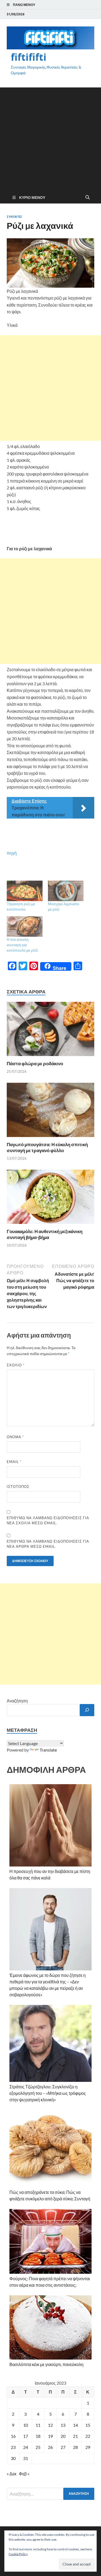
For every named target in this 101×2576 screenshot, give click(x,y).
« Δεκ (12, 2474)
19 (50, 2436)
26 (50, 2447)
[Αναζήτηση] (87, 1710)
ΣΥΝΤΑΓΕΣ (14, 217)
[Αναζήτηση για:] (50, 2494)
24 (26, 2447)
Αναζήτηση (17, 1701)
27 (63, 2447)
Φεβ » (24, 2474)
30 (13, 2458)
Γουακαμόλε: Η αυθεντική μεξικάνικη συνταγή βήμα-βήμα (45, 1234)
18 (38, 2436)
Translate (48, 1750)
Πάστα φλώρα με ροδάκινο (35, 1063)
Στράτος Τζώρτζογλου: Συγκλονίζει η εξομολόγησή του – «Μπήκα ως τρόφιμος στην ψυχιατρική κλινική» (48, 2093)
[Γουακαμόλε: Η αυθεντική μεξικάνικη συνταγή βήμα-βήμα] (50, 1198)
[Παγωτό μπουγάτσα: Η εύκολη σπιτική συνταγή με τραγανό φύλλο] (50, 1111)
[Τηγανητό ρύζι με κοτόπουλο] (25, 891)
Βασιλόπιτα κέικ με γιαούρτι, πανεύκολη (46, 2364)
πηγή (12, 853)
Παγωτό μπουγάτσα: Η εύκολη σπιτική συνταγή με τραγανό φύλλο (47, 1147)
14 (75, 2425)
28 (75, 2447)
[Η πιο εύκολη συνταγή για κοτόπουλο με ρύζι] (25, 926)
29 (88, 2447)
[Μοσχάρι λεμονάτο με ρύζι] (66, 891)
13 (63, 2425)
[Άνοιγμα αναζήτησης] (88, 198)
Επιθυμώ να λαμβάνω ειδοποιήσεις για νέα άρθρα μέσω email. (48, 1544)
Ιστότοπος (18, 1486)
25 (38, 2447)
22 (88, 2436)
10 (26, 2425)
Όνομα (15, 1437)
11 (38, 2425)
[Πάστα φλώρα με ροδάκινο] (50, 1031)
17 (26, 2436)
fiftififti (29, 57)
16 (13, 2436)
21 (75, 2436)
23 (13, 2447)
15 (88, 2425)
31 (26, 2458)
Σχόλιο (16, 1365)
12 (50, 2425)
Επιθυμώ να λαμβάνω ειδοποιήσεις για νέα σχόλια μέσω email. (48, 1521)
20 (63, 2436)
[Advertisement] (50, 138)
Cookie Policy (18, 2554)
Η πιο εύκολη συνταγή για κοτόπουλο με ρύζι (22, 945)
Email (14, 1462)
